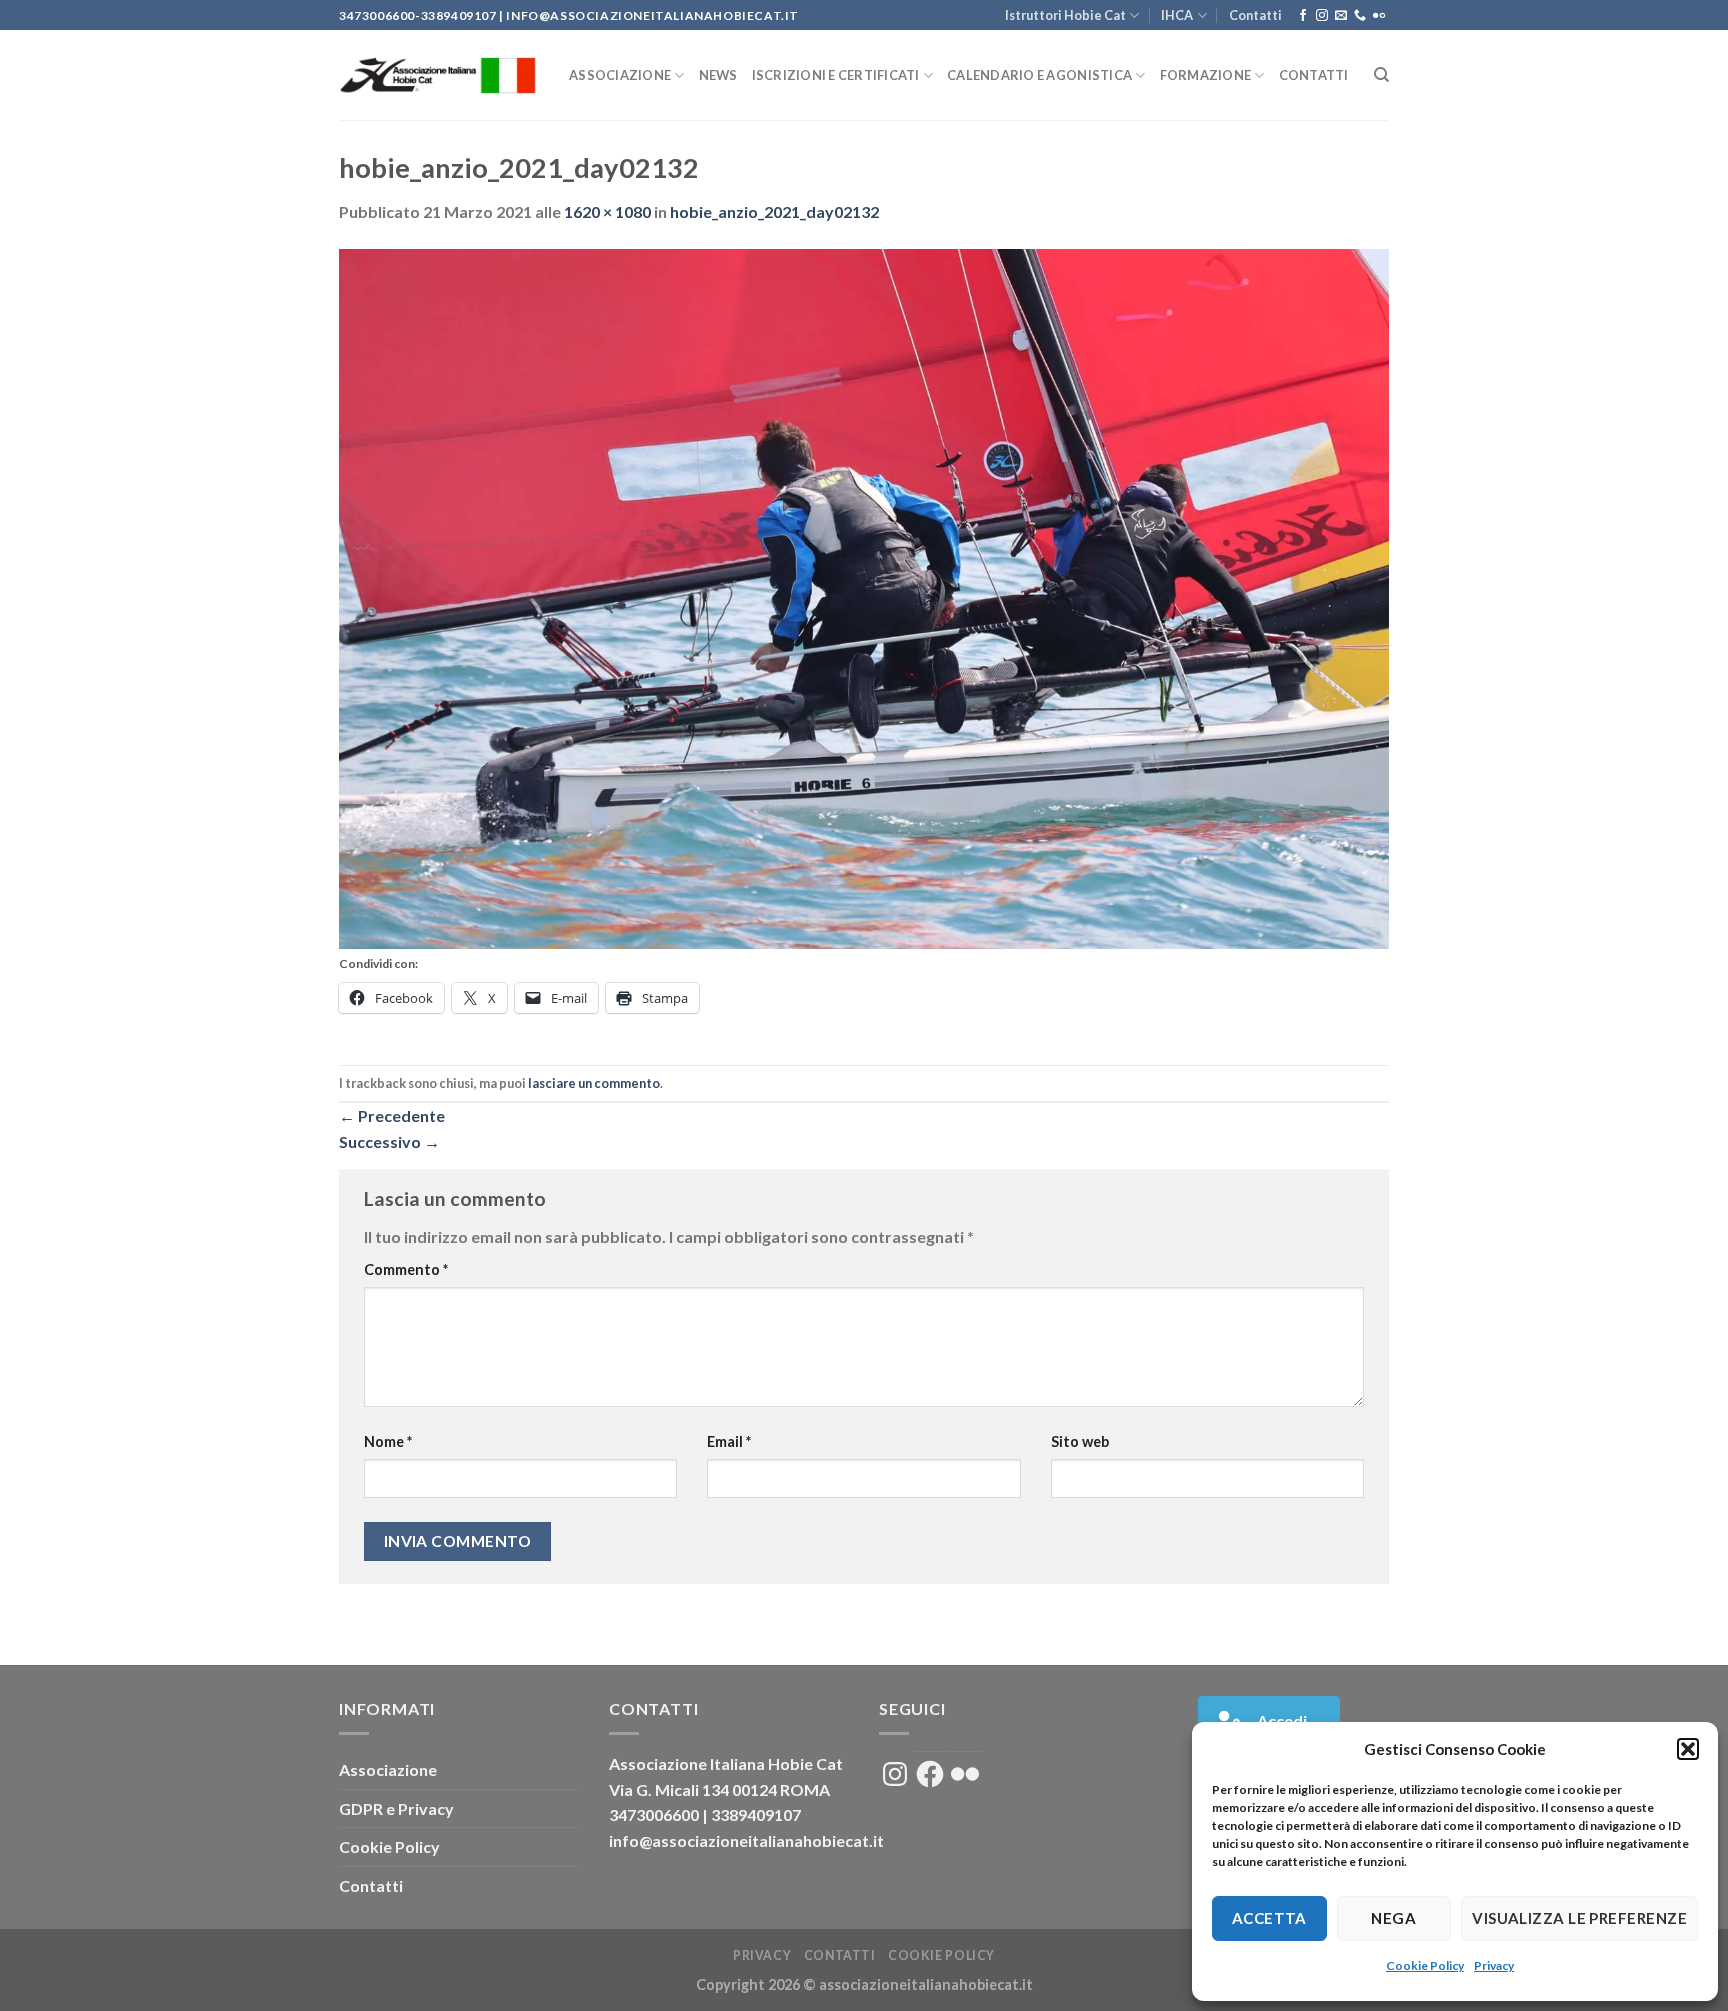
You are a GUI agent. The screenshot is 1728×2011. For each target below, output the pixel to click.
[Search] (1381, 75)
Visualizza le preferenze (1579, 1918)
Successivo (389, 1141)
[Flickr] (1379, 16)
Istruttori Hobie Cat (1065, 15)
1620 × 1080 (607, 211)
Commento (406, 1269)
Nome (388, 1441)
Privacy (1494, 1965)
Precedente (392, 1115)
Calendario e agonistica (1039, 75)
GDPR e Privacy (396, 1808)
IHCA (1177, 15)
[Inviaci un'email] (1341, 16)
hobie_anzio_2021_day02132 (774, 211)
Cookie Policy (1425, 1965)
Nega (1393, 1918)
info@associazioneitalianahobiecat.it (746, 1840)
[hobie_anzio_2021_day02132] (864, 596)
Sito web (1080, 1441)
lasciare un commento (594, 1083)
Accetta (1269, 1918)
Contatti (1255, 15)
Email (729, 1441)
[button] (1688, 1749)
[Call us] (1360, 16)
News (718, 75)
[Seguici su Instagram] (1322, 16)
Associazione (620, 75)
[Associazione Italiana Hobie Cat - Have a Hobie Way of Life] (439, 76)
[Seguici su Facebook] (1303, 16)
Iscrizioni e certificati (836, 75)
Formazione (1206, 75)
